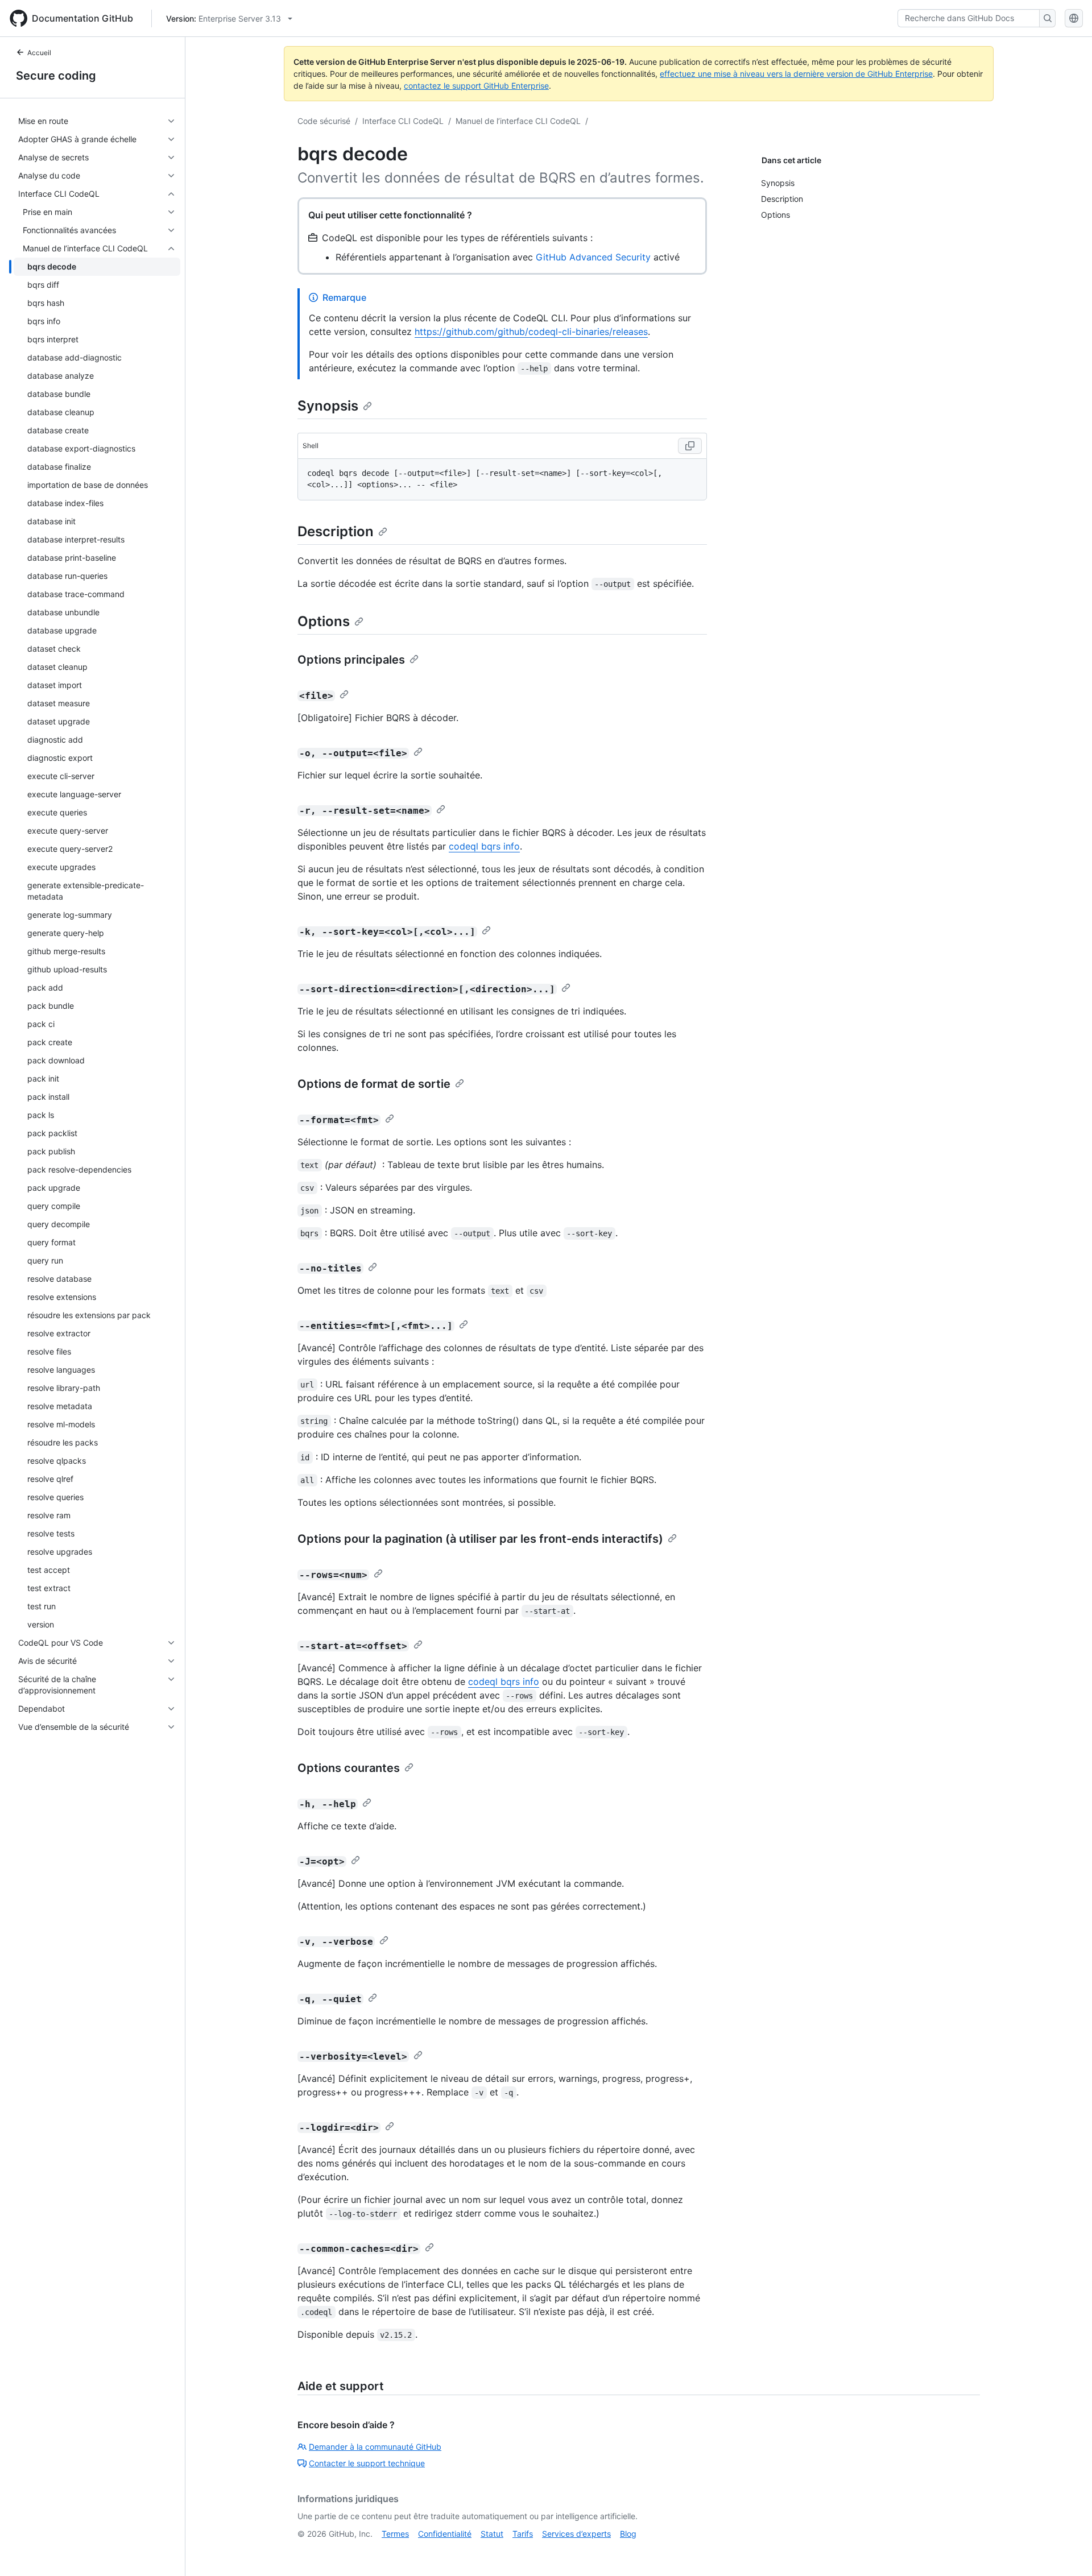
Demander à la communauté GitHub (375, 2447)
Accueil (39, 53)
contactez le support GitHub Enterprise (476, 86)
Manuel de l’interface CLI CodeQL (518, 121)
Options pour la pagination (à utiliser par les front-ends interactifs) (480, 1539)
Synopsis (328, 406)
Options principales (351, 660)
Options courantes (349, 1768)
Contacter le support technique (367, 2463)
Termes (395, 2534)
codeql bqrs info (484, 846)
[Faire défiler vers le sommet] (1067, 2551)
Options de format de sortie (374, 1084)
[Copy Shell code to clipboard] (690, 446)
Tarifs (523, 2534)
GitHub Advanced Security (593, 257)
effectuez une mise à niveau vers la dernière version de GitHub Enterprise (796, 74)
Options (324, 621)
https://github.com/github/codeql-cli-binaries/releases (531, 332)
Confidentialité (445, 2534)
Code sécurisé (324, 121)
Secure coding (56, 76)
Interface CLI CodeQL (403, 121)
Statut (492, 2534)
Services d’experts (576, 2534)
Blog (628, 2534)
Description (336, 531)
